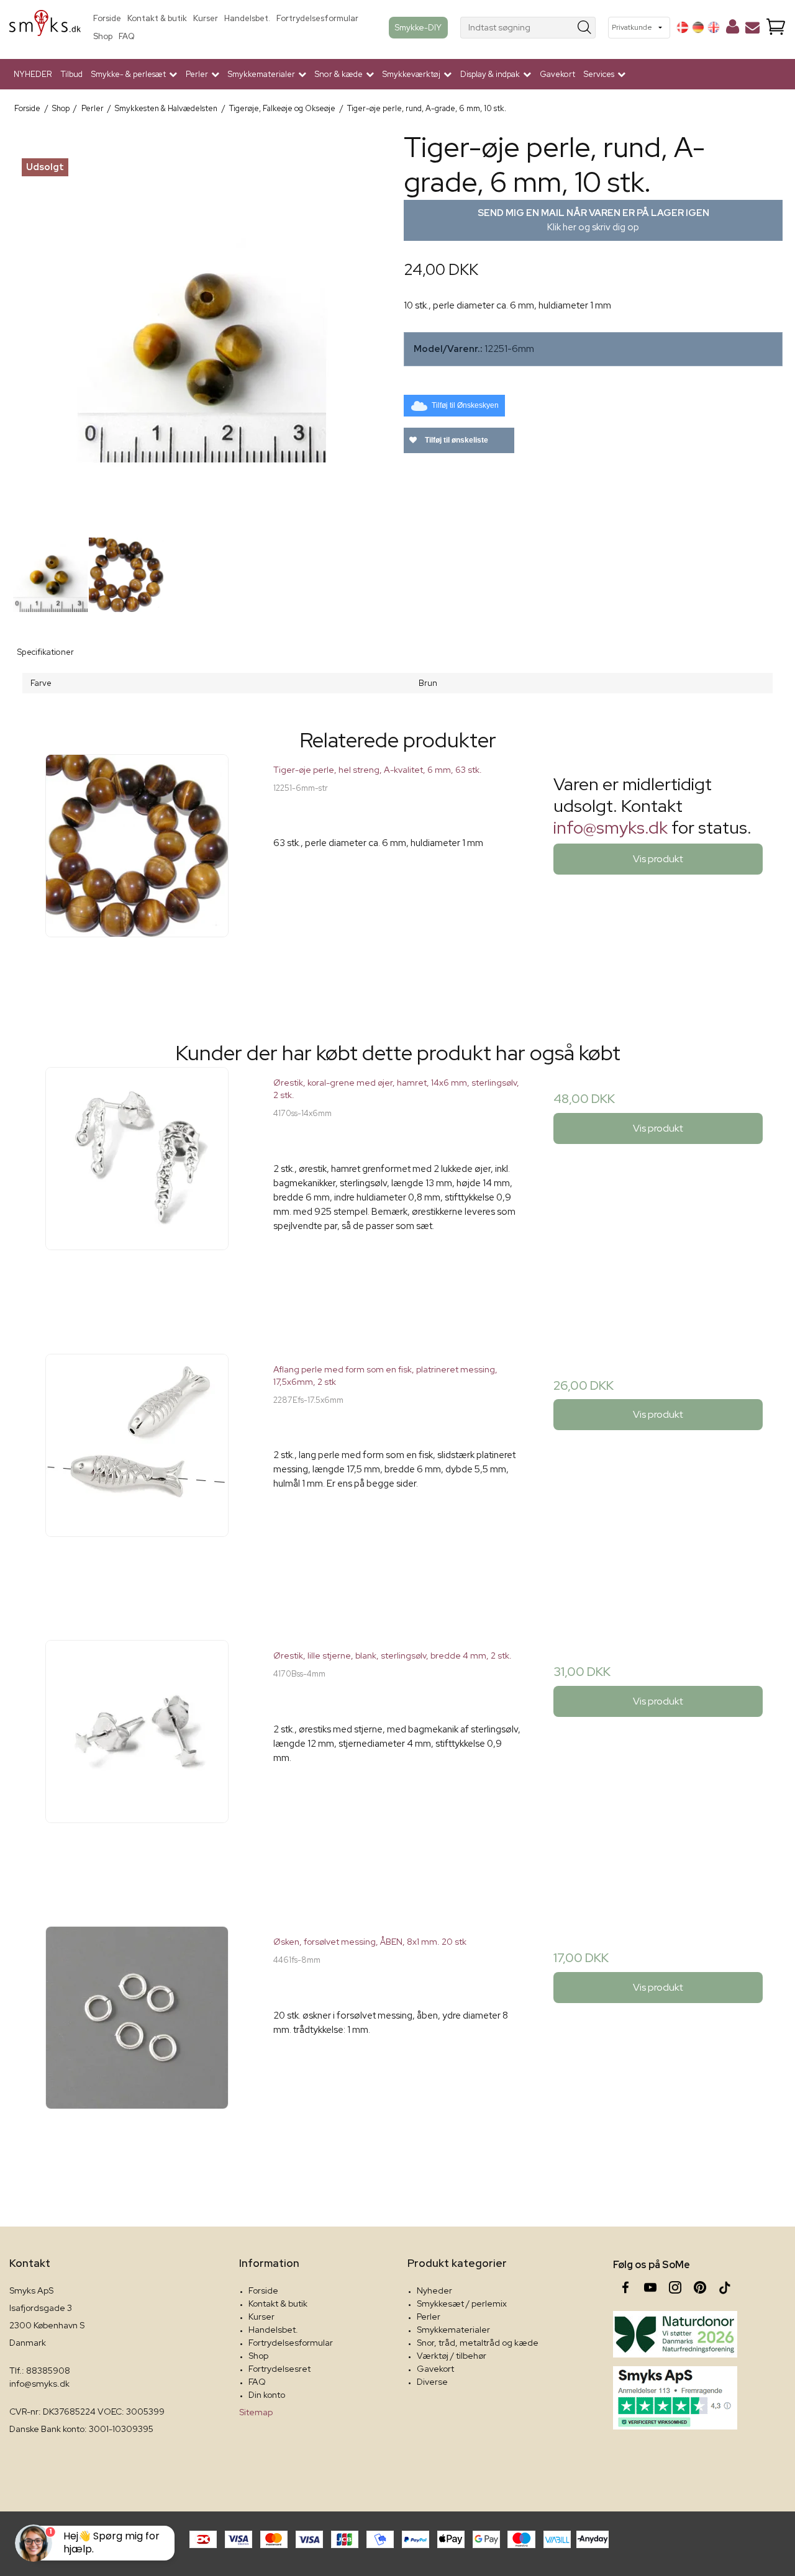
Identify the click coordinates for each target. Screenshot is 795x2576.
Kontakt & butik (157, 18)
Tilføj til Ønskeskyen (465, 405)
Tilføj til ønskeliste (456, 440)
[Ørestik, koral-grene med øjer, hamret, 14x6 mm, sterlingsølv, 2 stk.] (137, 1191)
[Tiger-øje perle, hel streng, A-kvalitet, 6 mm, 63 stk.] (137, 878)
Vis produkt (658, 859)
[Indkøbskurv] (776, 28)
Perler (429, 2317)
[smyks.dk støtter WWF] (675, 2334)
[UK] (714, 27)
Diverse (432, 2382)
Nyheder (434, 2290)
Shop (103, 36)
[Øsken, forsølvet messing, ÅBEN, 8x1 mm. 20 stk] (137, 2050)
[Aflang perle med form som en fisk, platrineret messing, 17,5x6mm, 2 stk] (137, 1478)
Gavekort (557, 74)
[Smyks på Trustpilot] (675, 2398)
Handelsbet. (247, 18)
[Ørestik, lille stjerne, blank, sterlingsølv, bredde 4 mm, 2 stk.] (137, 1764)
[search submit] (585, 28)
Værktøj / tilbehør (452, 2356)
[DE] (698, 27)
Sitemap (256, 2412)
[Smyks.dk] (45, 28)
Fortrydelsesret (279, 2369)
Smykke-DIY (418, 27)
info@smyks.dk (611, 827)
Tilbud (72, 74)
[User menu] (733, 29)
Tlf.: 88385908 (40, 2371)
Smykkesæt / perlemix (462, 2304)
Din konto (267, 2395)
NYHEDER (33, 74)
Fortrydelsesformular (317, 18)
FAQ (127, 36)
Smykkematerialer (453, 2330)
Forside (107, 18)
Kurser (206, 18)
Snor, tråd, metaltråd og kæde (478, 2343)
